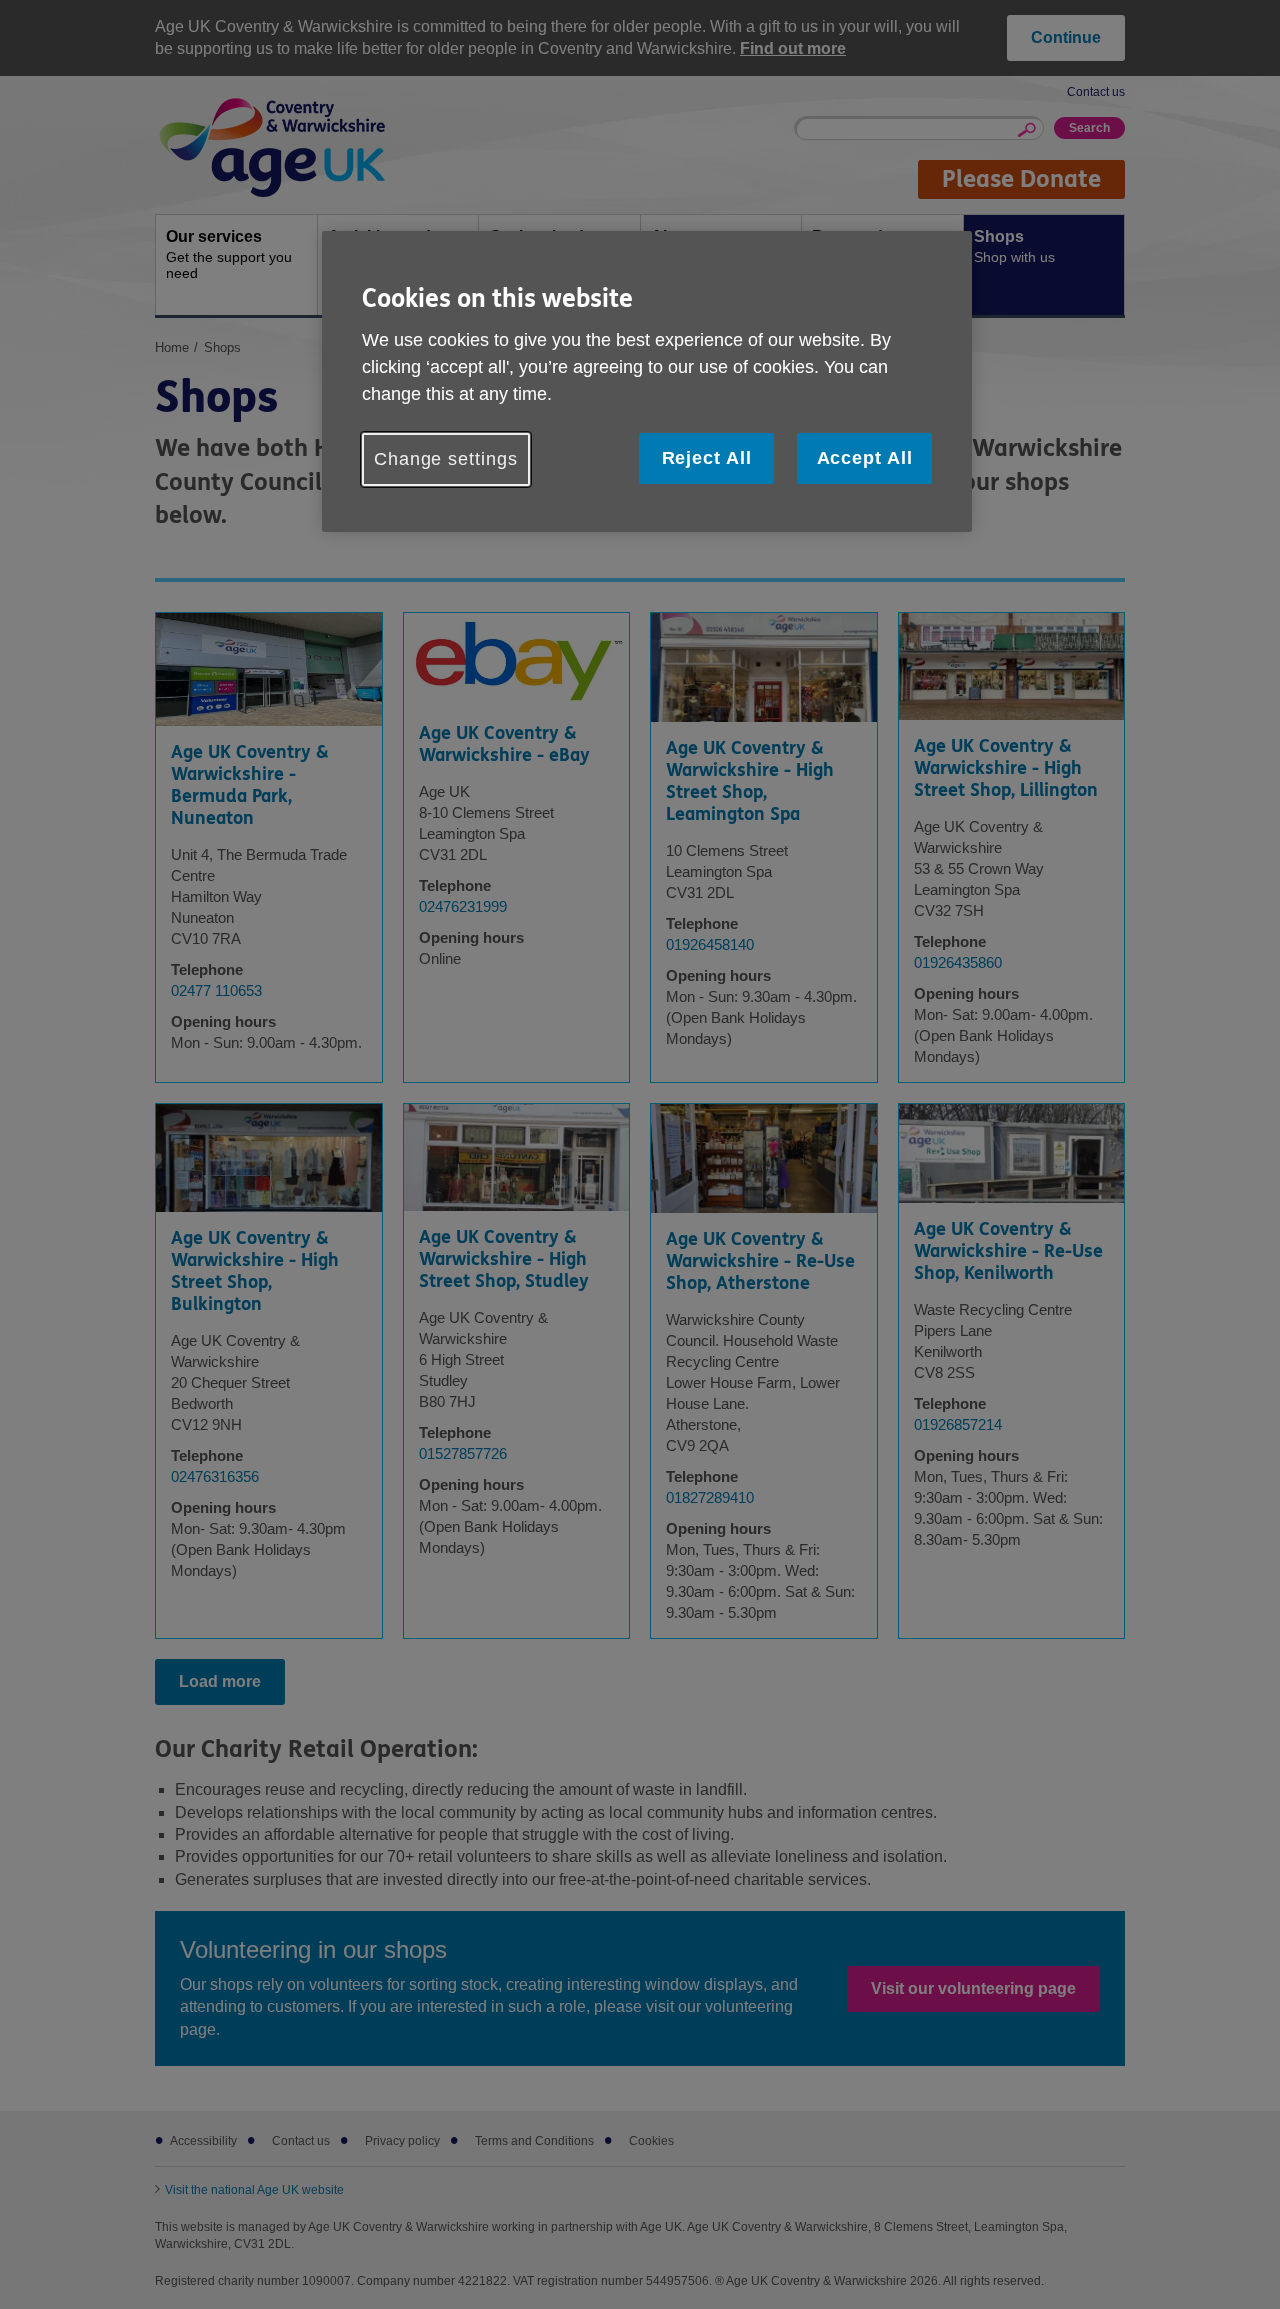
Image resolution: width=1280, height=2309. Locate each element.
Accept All (865, 458)
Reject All (707, 458)
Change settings (446, 459)
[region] (647, 381)
